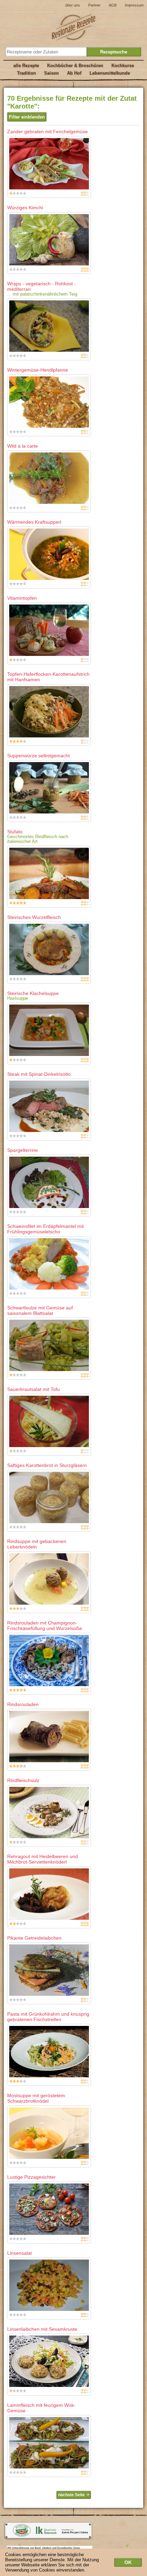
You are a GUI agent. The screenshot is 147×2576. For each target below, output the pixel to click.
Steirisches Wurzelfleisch (34, 917)
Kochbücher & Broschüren (75, 66)
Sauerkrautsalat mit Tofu (34, 1389)
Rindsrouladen (23, 1704)
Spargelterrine (23, 1150)
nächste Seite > (74, 2495)
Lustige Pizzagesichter (31, 2177)
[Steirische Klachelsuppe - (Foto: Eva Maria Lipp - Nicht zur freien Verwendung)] (49, 1034)
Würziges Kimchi (25, 208)
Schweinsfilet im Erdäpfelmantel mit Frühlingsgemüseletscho (45, 1229)
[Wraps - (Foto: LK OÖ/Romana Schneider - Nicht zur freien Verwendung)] (49, 329)
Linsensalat (19, 2253)
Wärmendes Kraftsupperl (34, 522)
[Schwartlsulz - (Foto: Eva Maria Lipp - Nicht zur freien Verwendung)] (49, 1349)
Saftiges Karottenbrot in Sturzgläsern (47, 1465)
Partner (94, 5)
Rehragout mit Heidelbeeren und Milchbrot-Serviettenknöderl (43, 1859)
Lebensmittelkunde (110, 73)
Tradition (26, 73)
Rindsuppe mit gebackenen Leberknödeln (37, 1544)
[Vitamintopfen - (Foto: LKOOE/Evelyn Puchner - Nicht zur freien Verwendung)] (49, 633)
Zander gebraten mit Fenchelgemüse (48, 132)
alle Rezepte (26, 66)
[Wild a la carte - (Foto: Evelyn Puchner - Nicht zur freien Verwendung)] (49, 481)
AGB (113, 5)
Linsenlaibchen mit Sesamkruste (42, 2329)
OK (128, 2562)
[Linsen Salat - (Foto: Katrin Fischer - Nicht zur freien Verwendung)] (49, 2288)
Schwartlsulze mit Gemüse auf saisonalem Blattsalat (40, 1310)
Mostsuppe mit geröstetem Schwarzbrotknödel (36, 2098)
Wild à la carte (23, 446)
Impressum (134, 5)
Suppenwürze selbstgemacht (38, 756)
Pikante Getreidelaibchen (34, 1938)
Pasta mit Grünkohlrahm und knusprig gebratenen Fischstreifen (48, 2017)
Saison (51, 73)
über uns (73, 5)
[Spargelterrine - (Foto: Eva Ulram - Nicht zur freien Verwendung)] (49, 1186)
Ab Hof (74, 73)
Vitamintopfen (22, 598)
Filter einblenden (27, 117)
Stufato (15, 832)
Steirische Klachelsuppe (33, 993)
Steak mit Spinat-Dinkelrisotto (39, 1074)
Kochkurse (123, 66)
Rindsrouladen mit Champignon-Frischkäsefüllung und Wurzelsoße (45, 1626)
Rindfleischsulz (23, 1780)
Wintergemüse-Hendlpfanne (38, 370)
